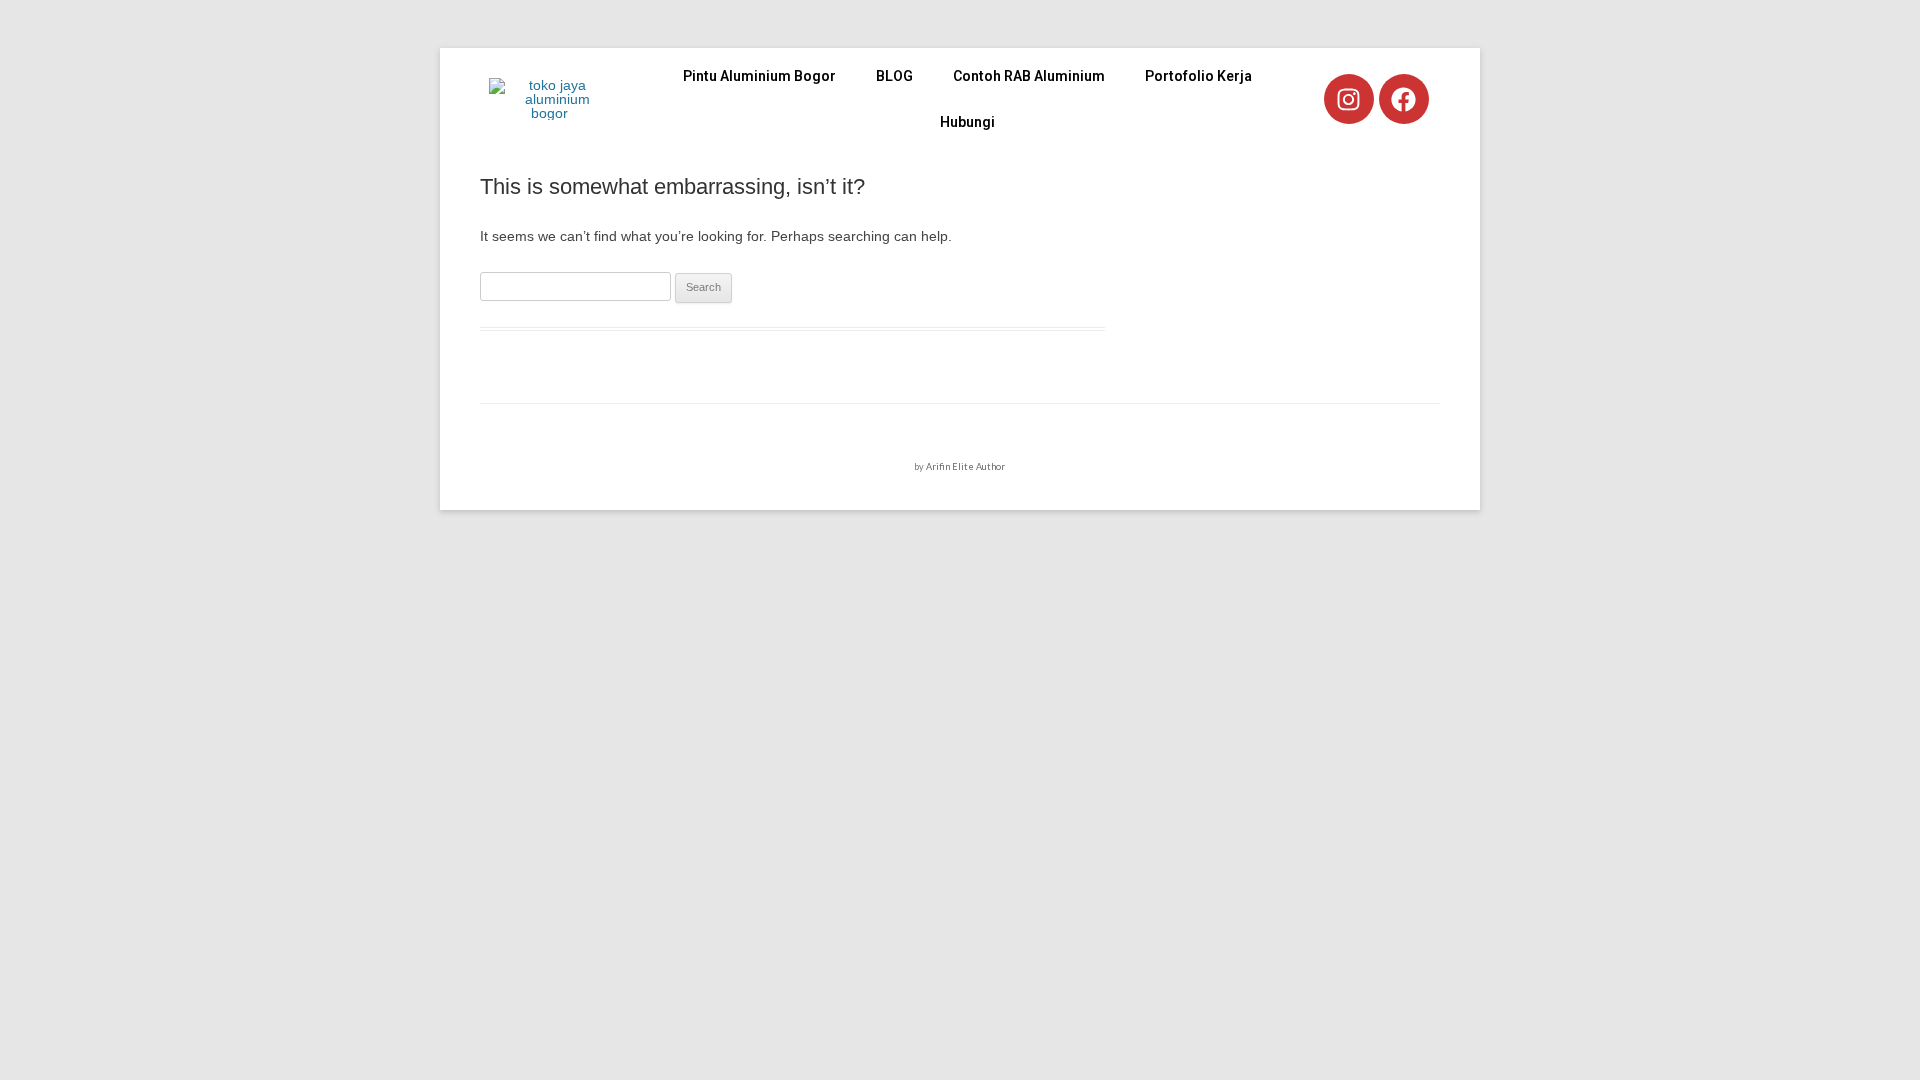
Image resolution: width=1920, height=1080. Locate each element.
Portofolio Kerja (1198, 76)
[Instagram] (1349, 99)
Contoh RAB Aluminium (1029, 76)
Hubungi (967, 122)
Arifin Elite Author (965, 466)
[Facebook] (1404, 99)
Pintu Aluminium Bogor (759, 76)
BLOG (894, 76)
